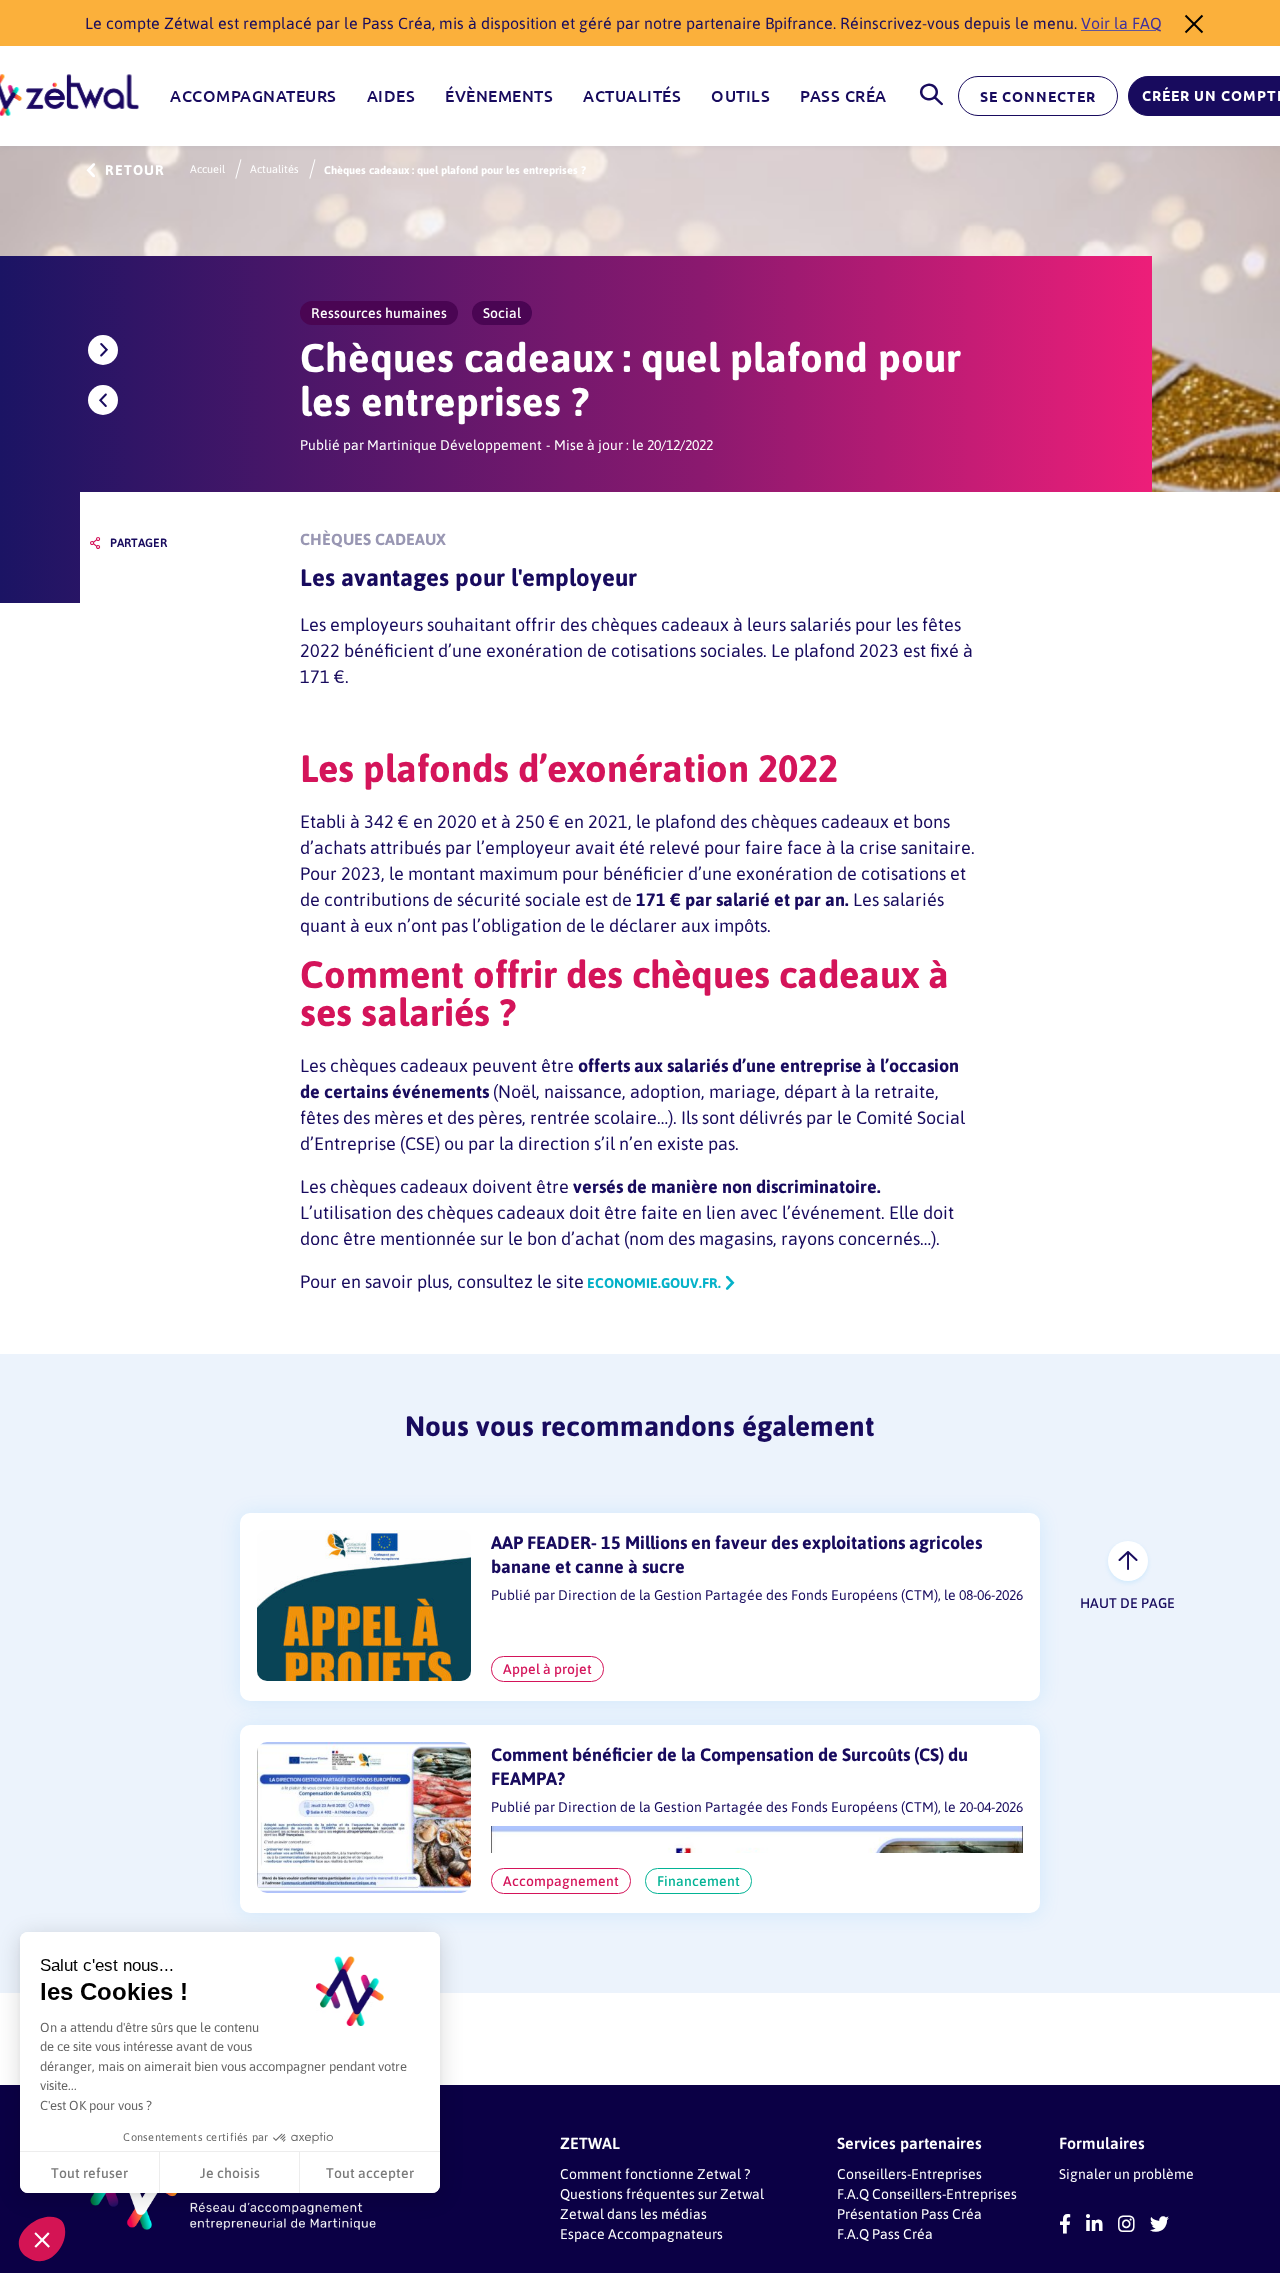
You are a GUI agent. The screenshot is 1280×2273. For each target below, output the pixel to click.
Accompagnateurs (253, 96)
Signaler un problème (1126, 2173)
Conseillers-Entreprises (909, 2173)
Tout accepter (370, 2172)
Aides (391, 96)
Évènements (499, 96)
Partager (138, 543)
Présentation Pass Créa (909, 2213)
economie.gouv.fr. (652, 1282)
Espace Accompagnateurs (641, 2233)
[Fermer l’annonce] (1188, 23)
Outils (740, 96)
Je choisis (230, 2172)
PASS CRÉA (843, 96)
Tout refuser (89, 2172)
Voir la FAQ (1121, 22)
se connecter (1038, 97)
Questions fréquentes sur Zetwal (662, 2193)
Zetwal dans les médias (633, 2213)
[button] (42, 2239)
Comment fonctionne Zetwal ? (655, 2173)
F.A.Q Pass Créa (885, 2233)
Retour (135, 170)
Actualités (632, 96)
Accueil (207, 169)
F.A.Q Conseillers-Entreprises (927, 2193)
